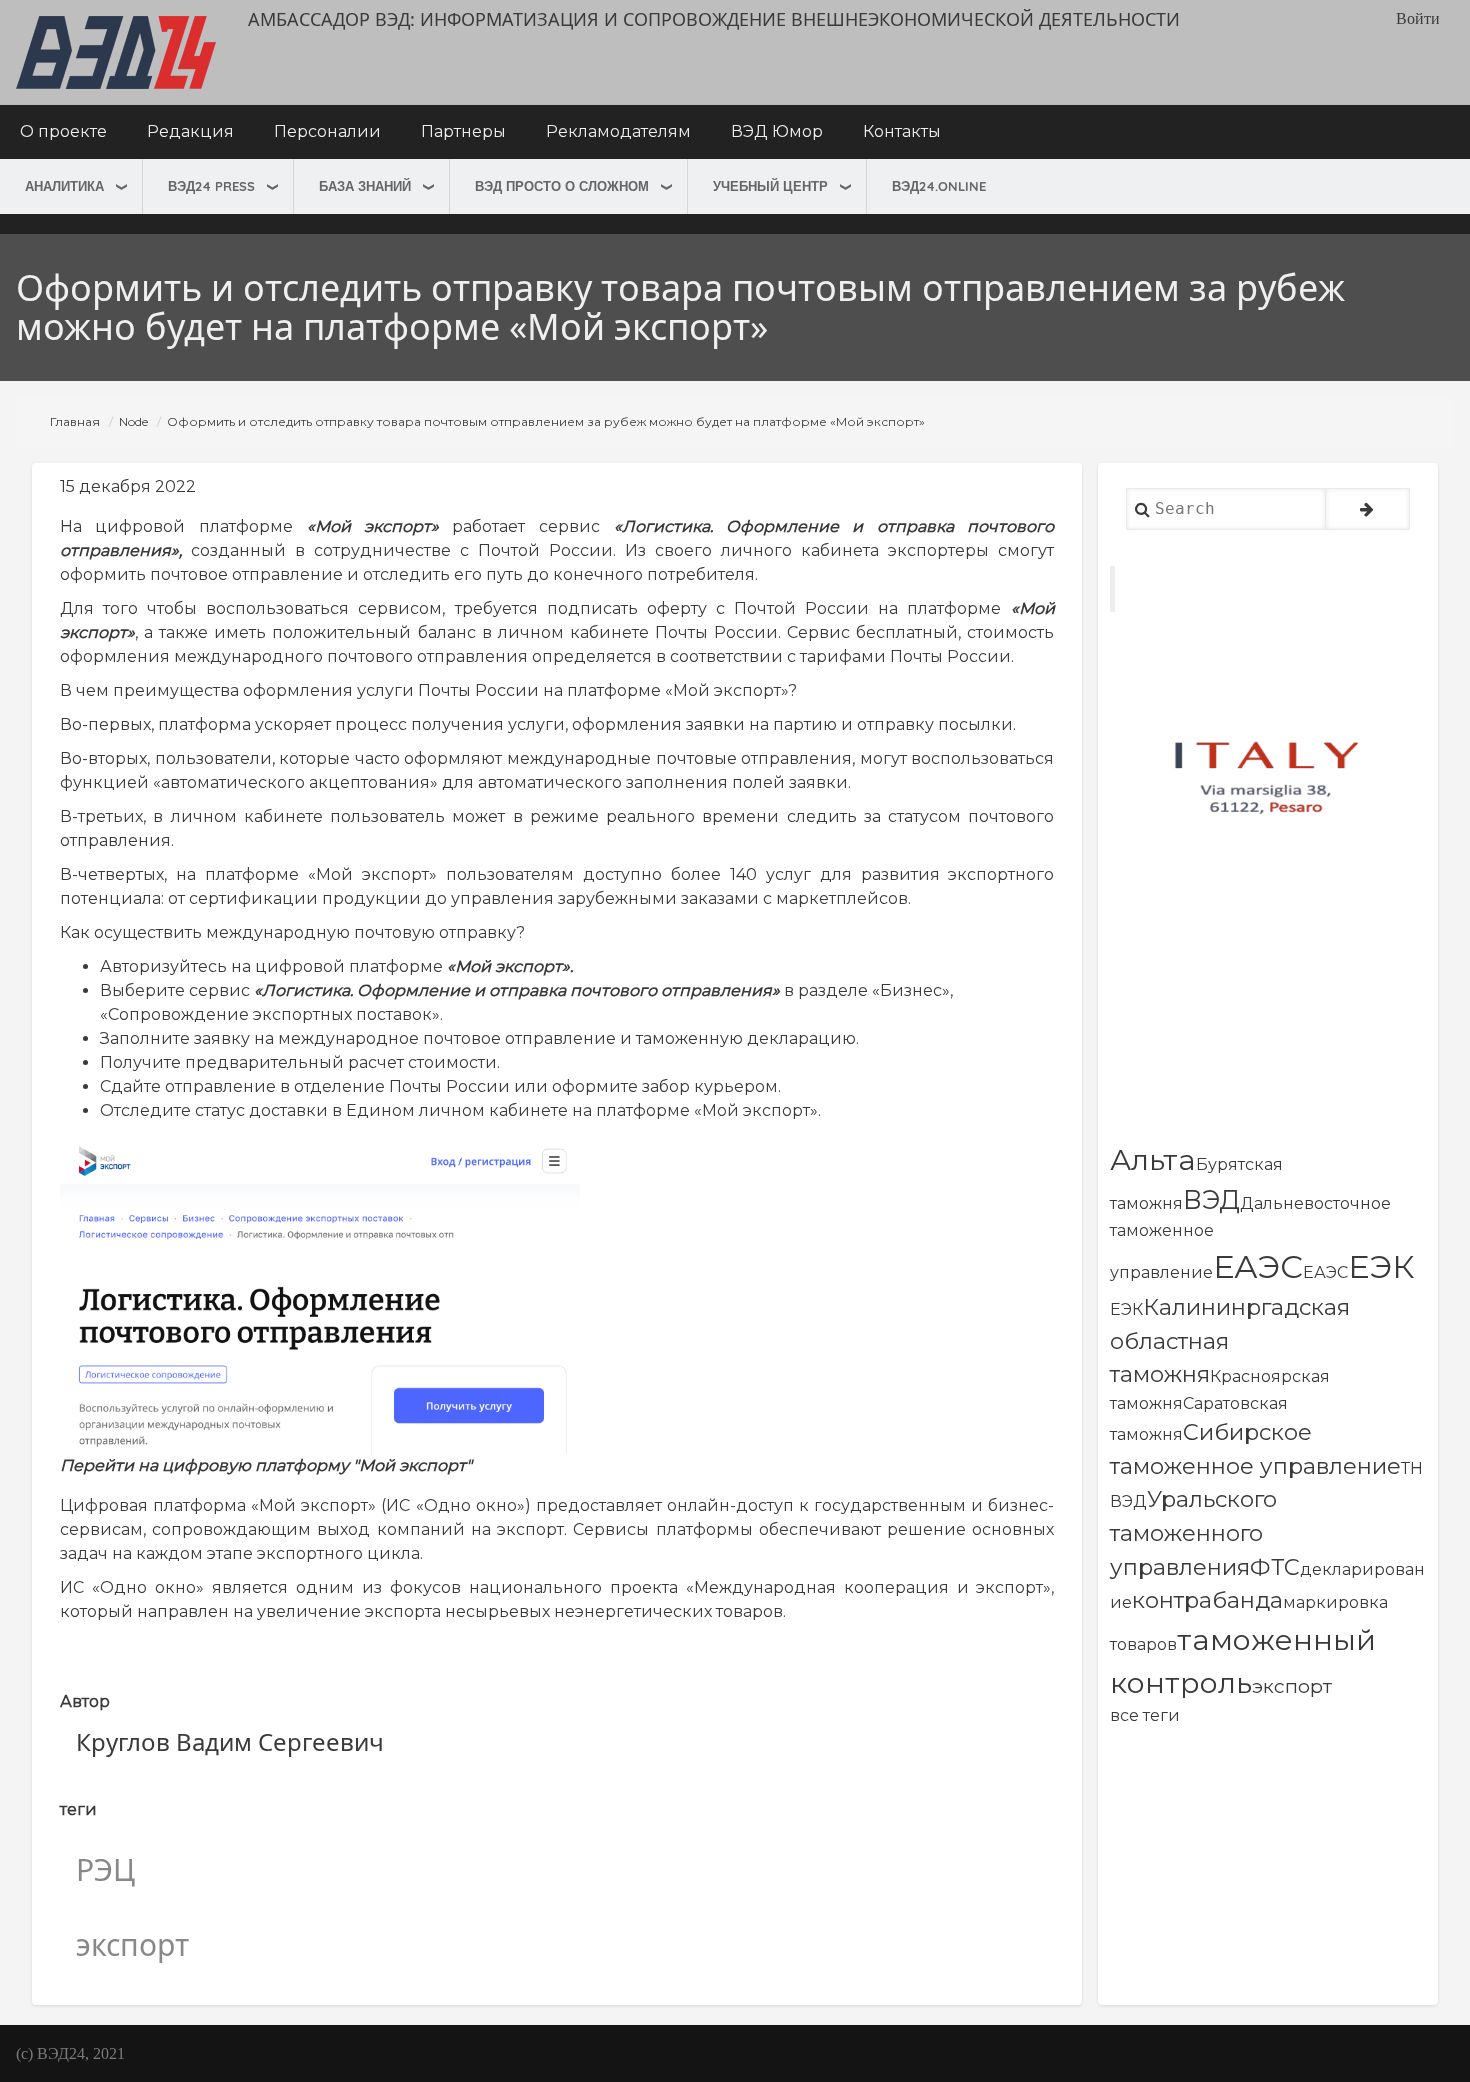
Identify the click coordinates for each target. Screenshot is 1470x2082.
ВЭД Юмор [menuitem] (777, 131)
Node (133, 421)
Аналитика (64, 186)
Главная (75, 421)
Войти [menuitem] (1418, 18)
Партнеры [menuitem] (463, 131)
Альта (1153, 1159)
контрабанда (1207, 1600)
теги (78, 1809)
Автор (85, 1701)
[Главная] (116, 52)
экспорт (1292, 1686)
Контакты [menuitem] (902, 131)
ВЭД (1211, 1199)
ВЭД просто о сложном (562, 186)
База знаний (365, 186)
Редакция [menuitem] (190, 131)
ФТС (1275, 1567)
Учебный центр (770, 186)
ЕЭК (1381, 1266)
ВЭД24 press (211, 186)
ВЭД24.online (939, 186)
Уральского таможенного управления (1193, 1532)
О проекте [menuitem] (63, 131)
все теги (1145, 1715)
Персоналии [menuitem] (327, 131)
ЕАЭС (1258, 1266)
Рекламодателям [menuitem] (618, 131)
